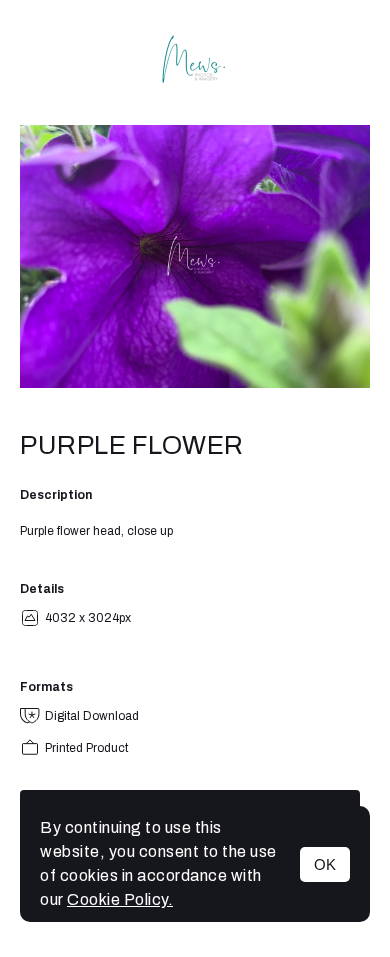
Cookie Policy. (120, 899)
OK (325, 864)
